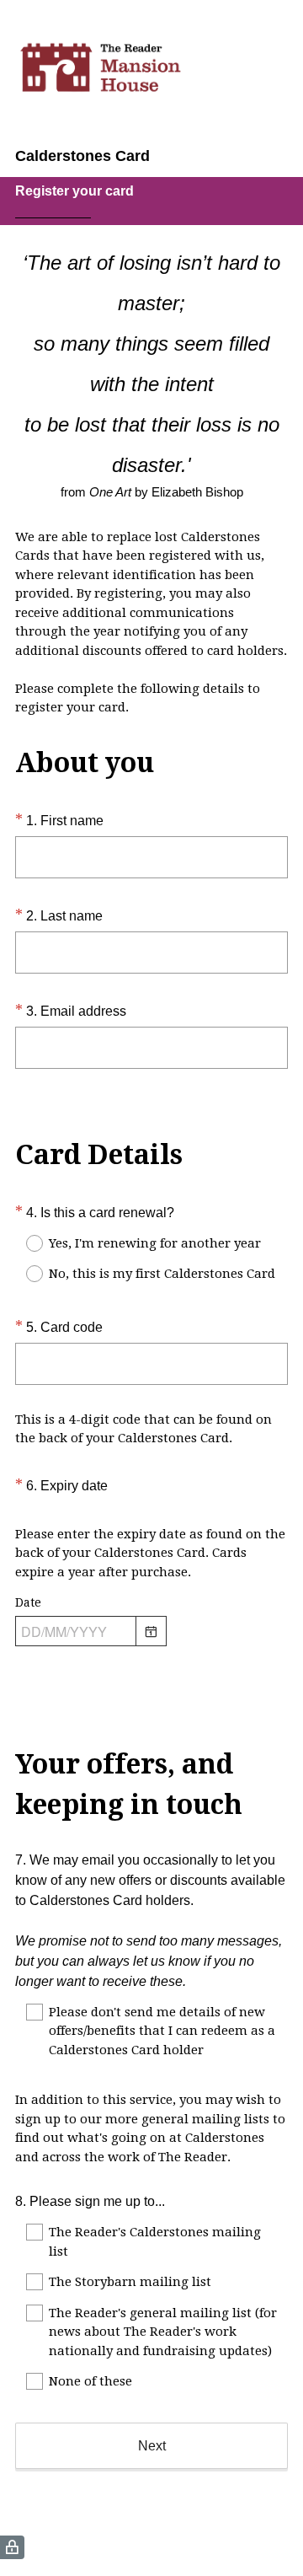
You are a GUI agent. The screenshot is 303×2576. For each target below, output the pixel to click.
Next (152, 2446)
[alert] (151, 1662)
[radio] (24, 1243)
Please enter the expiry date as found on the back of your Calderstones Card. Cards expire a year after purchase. (150, 1553)
